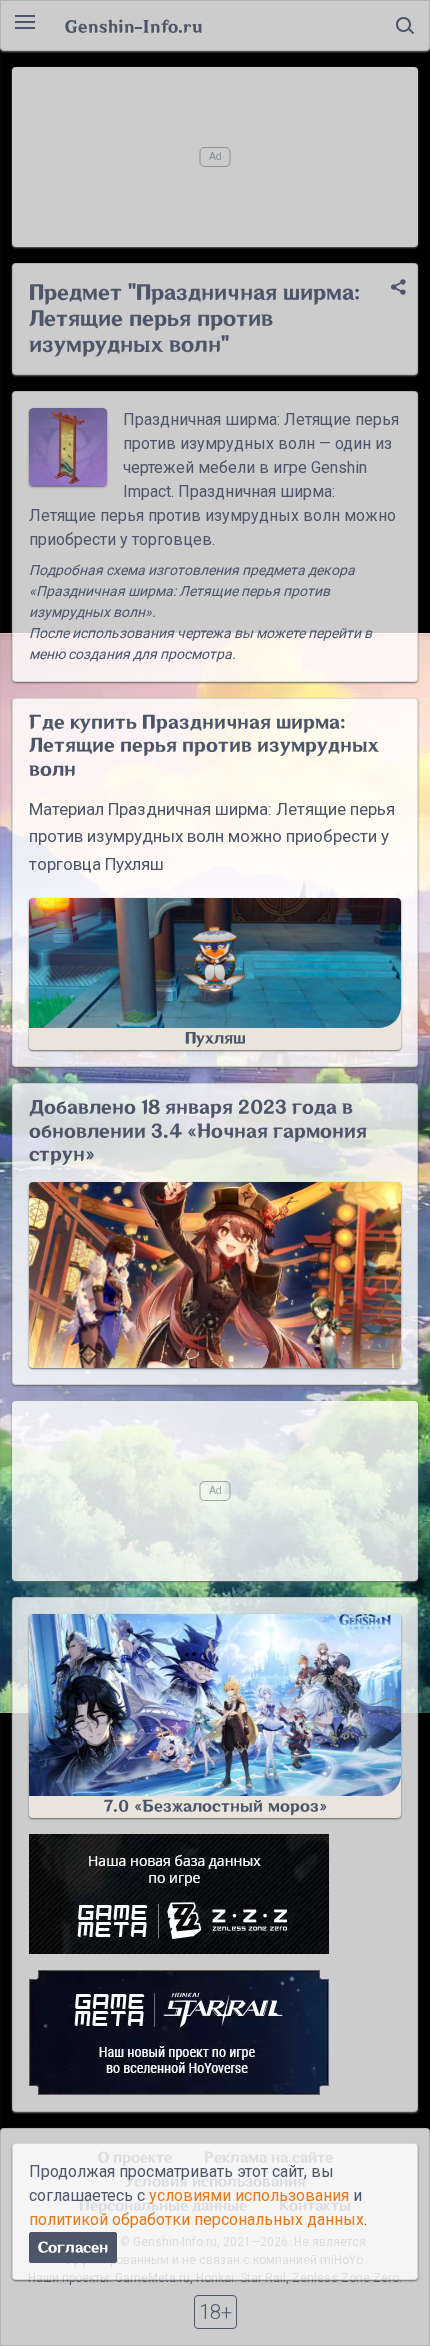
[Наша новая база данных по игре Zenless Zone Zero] (215, 1894)
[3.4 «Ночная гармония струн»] (215, 1275)
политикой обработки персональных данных (196, 2219)
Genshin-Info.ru (133, 26)
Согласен (73, 2247)
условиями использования (249, 2195)
